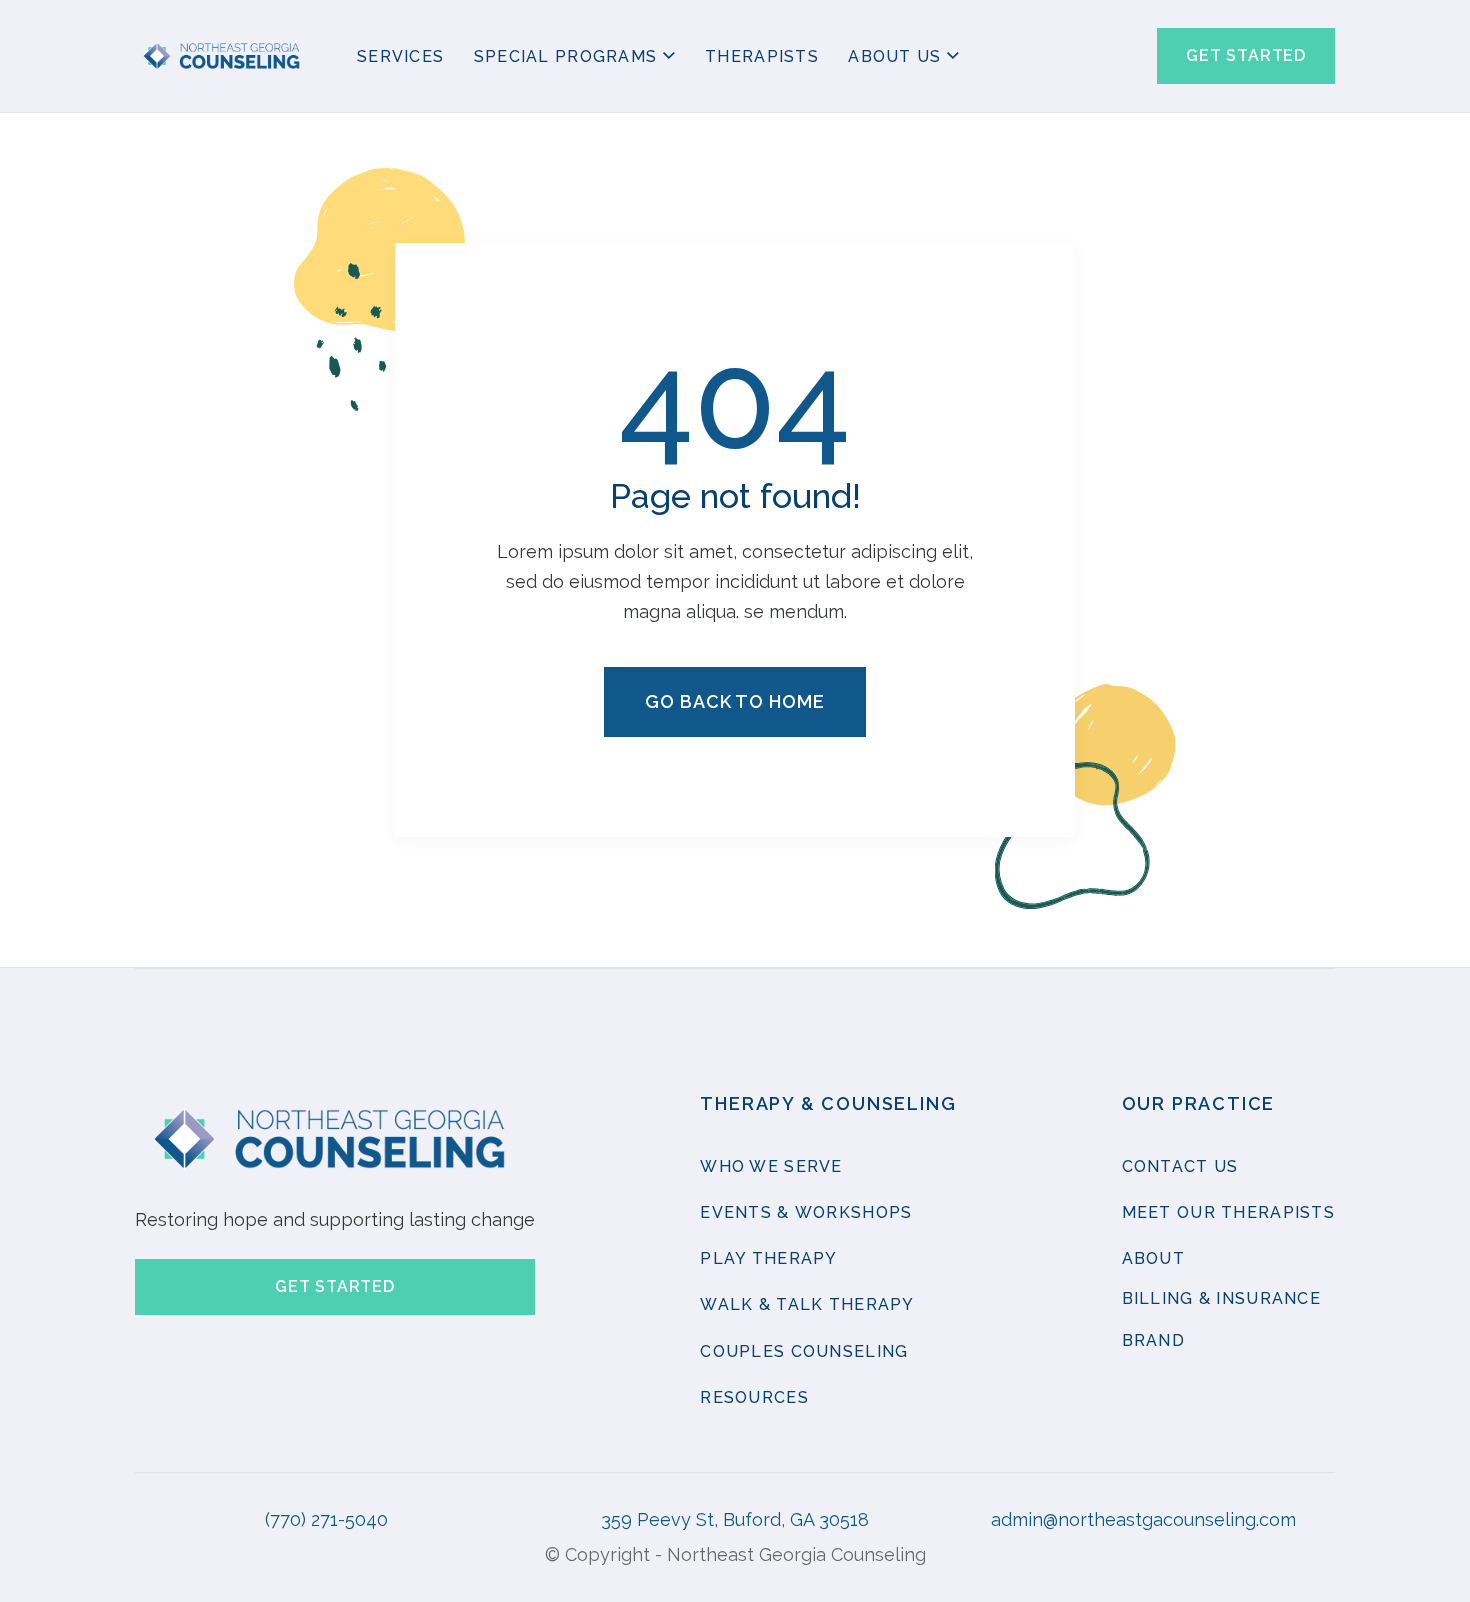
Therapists (762, 56)
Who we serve (771, 1166)
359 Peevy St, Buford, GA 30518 (735, 1519)
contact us (1180, 1166)
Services (400, 56)
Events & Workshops (806, 1212)
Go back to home (735, 701)
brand (1153, 1340)
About (1153, 1258)
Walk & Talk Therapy (807, 1304)
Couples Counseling (804, 1351)
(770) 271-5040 (326, 1519)
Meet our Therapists (1228, 1212)
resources (754, 1397)
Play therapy (768, 1258)
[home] (224, 56)
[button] (575, 58)
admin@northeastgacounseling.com (1143, 1519)
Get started (1246, 55)
